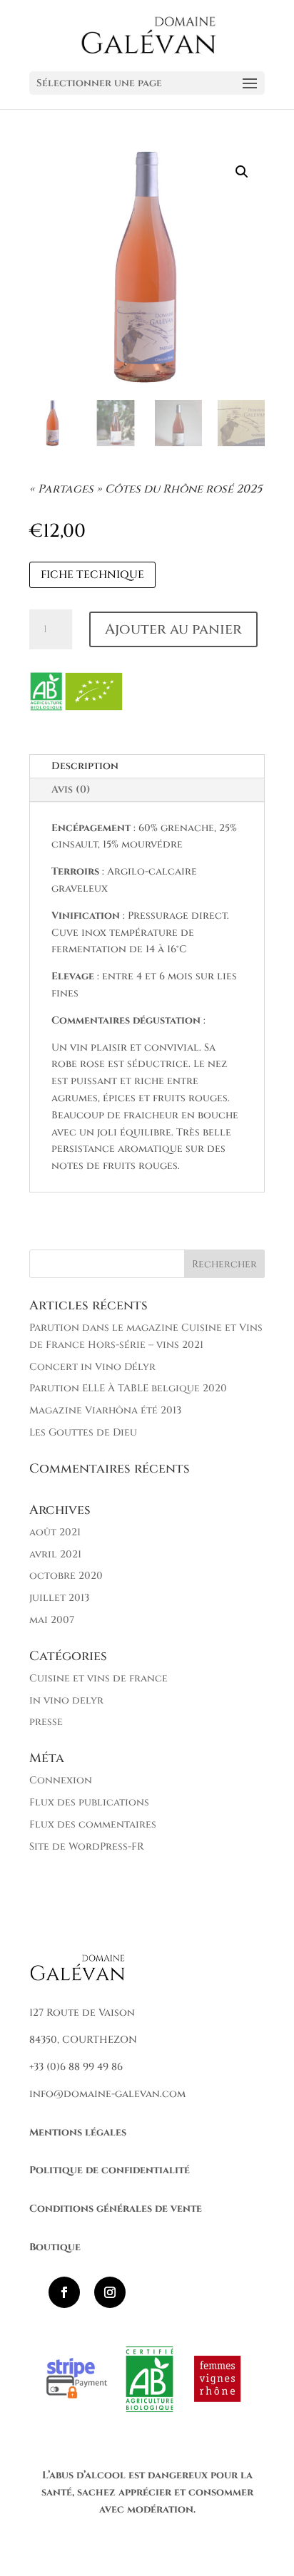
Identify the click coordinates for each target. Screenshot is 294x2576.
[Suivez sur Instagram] (110, 2292)
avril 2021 (55, 1554)
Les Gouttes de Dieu (83, 1432)
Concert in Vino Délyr (92, 1367)
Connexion (61, 1780)
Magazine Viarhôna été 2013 (105, 1410)
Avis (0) (71, 789)
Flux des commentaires (93, 1824)
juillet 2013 (59, 1598)
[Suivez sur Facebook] (64, 2292)
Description (85, 766)
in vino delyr (66, 1700)
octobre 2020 (66, 1576)
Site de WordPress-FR (87, 1846)
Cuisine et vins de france (98, 1678)
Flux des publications (89, 1802)
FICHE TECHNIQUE (92, 575)
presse (46, 1722)
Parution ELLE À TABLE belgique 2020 (128, 1388)
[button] (242, 172)
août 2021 (55, 1532)
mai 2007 (52, 1620)
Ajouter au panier (173, 629)
